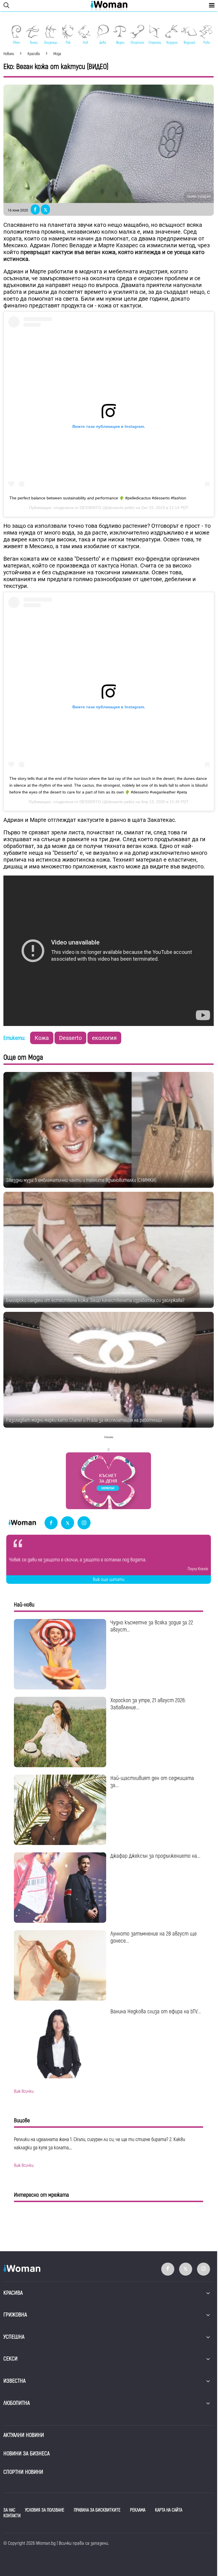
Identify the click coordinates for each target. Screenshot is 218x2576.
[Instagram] (84, 1523)
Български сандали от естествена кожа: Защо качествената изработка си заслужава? (95, 1300)
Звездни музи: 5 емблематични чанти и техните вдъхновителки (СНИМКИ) (81, 1180)
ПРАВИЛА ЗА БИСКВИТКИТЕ (97, 2510)
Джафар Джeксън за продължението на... (155, 1856)
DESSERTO (91, 508)
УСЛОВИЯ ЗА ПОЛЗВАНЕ (45, 2510)
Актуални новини (24, 2435)
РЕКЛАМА (138, 2510)
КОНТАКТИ (12, 2516)
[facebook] (51, 1523)
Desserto (70, 1038)
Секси (11, 2359)
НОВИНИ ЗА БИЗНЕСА (27, 2454)
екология (104, 1038)
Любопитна (17, 2403)
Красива (13, 2293)
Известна (14, 2381)
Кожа (42, 1038)
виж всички (24, 2091)
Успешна (14, 2337)
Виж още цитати (109, 1580)
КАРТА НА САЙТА (169, 2510)
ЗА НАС (9, 2510)
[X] (68, 1523)
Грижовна (15, 2315)
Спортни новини (23, 2472)
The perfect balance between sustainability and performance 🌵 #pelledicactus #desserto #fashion (98, 498)
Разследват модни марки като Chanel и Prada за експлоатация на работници (84, 1420)
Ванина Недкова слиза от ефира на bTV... (156, 2011)
